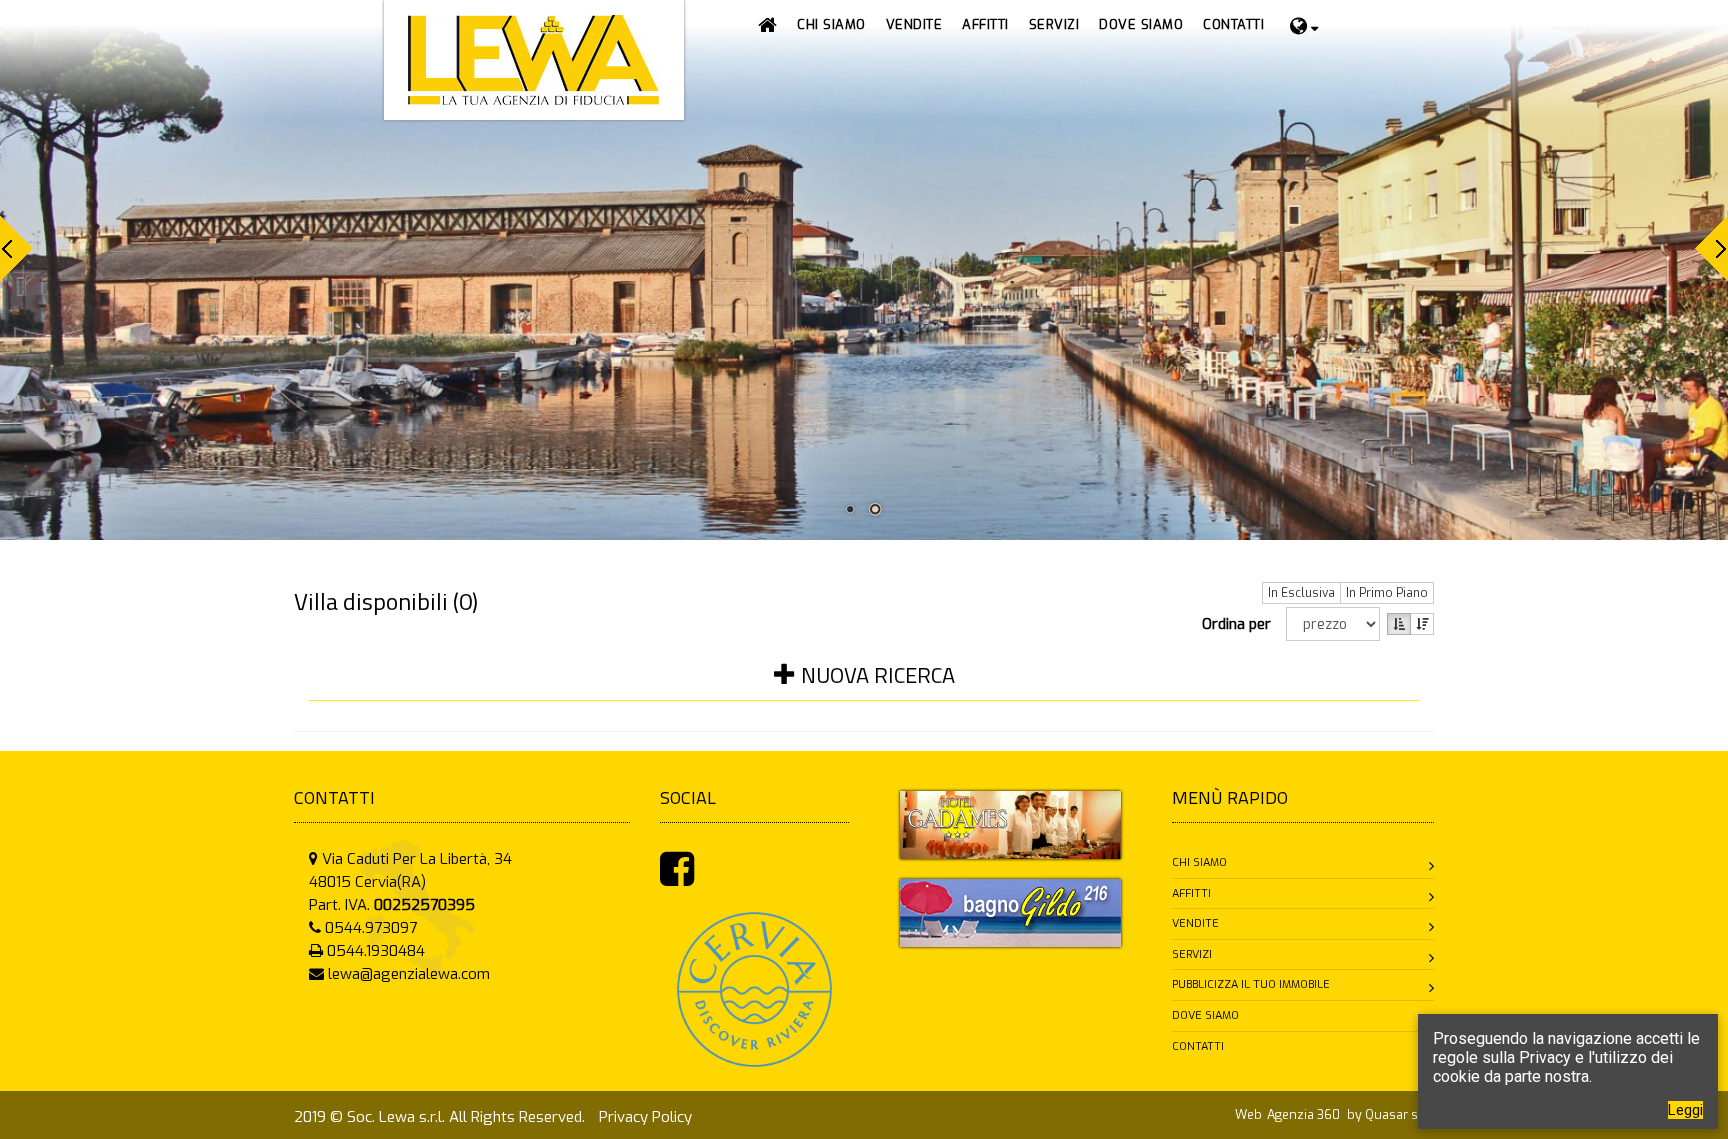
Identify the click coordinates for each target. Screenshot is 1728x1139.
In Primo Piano (1387, 593)
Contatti (1198, 1046)
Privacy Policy (645, 1117)
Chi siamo (1199, 862)
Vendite (1195, 923)
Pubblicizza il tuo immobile (1251, 984)
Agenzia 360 (1305, 1114)
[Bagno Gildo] (1010, 912)
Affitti (1191, 893)
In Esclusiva (1301, 593)
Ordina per (1240, 624)
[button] (914, 25)
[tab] (864, 687)
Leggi (1685, 1110)
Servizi (1192, 954)
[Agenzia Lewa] (1010, 824)
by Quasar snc (1389, 1114)
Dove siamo (1205, 1015)
